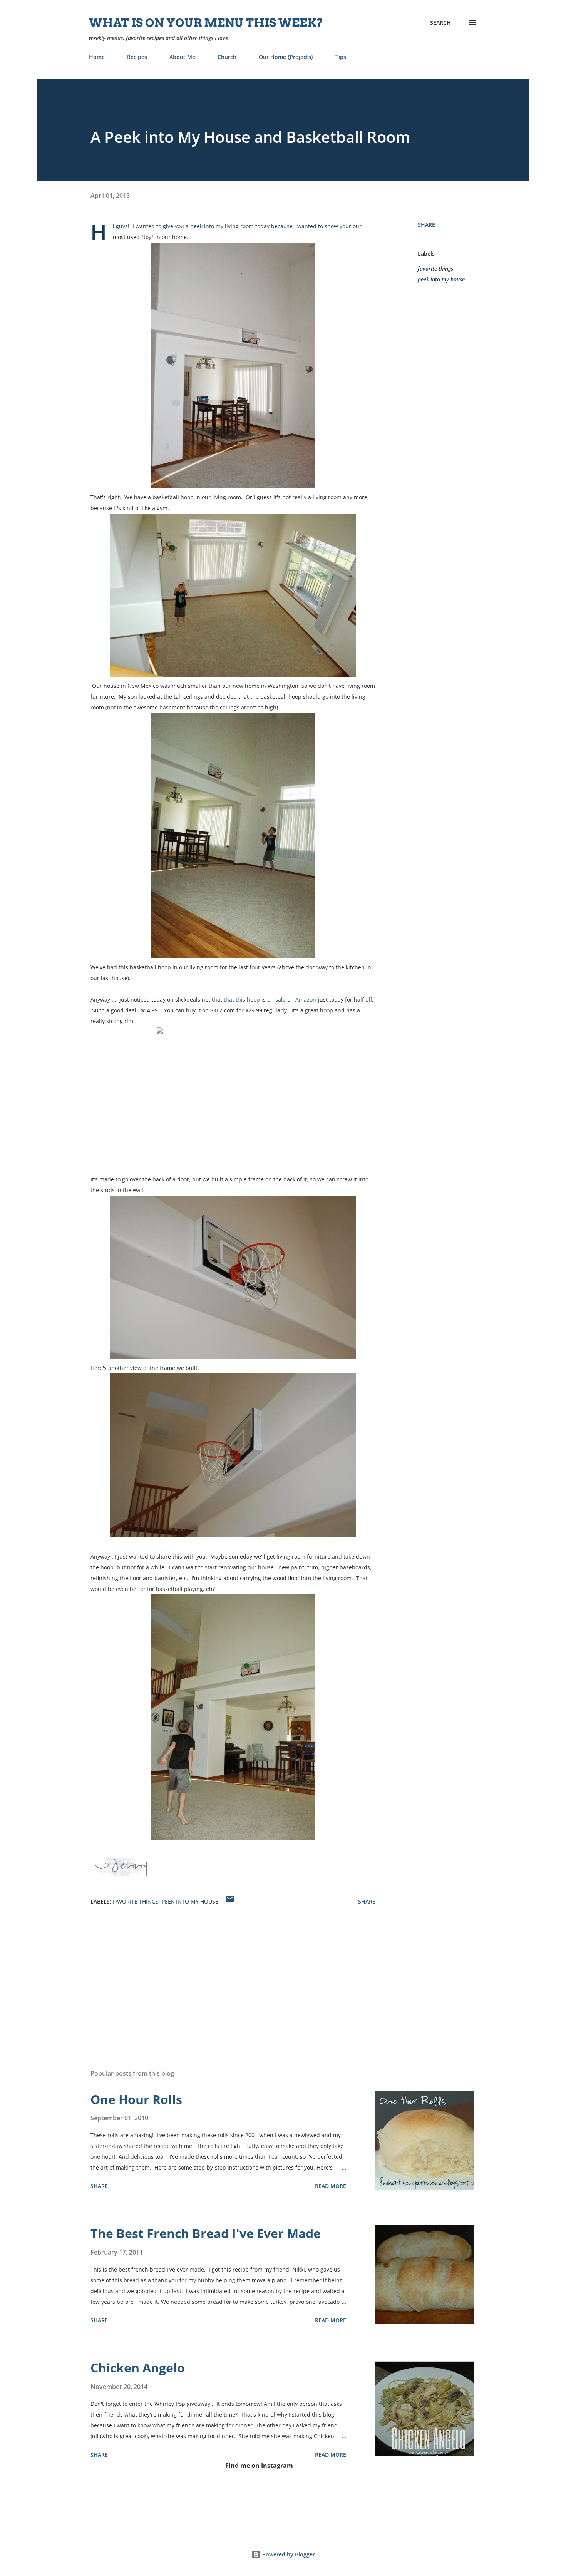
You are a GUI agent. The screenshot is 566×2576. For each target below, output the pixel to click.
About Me (182, 57)
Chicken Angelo (138, 2368)
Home (97, 57)
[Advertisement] (221, 1973)
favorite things (435, 268)
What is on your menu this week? (206, 23)
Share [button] (426, 225)
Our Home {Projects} (286, 57)
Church (227, 57)
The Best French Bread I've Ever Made (206, 2233)
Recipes (137, 57)
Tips (341, 57)
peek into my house (441, 279)
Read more (331, 2186)
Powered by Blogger (288, 2554)
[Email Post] (230, 1901)
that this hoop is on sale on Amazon (270, 999)
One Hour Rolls (136, 2099)
